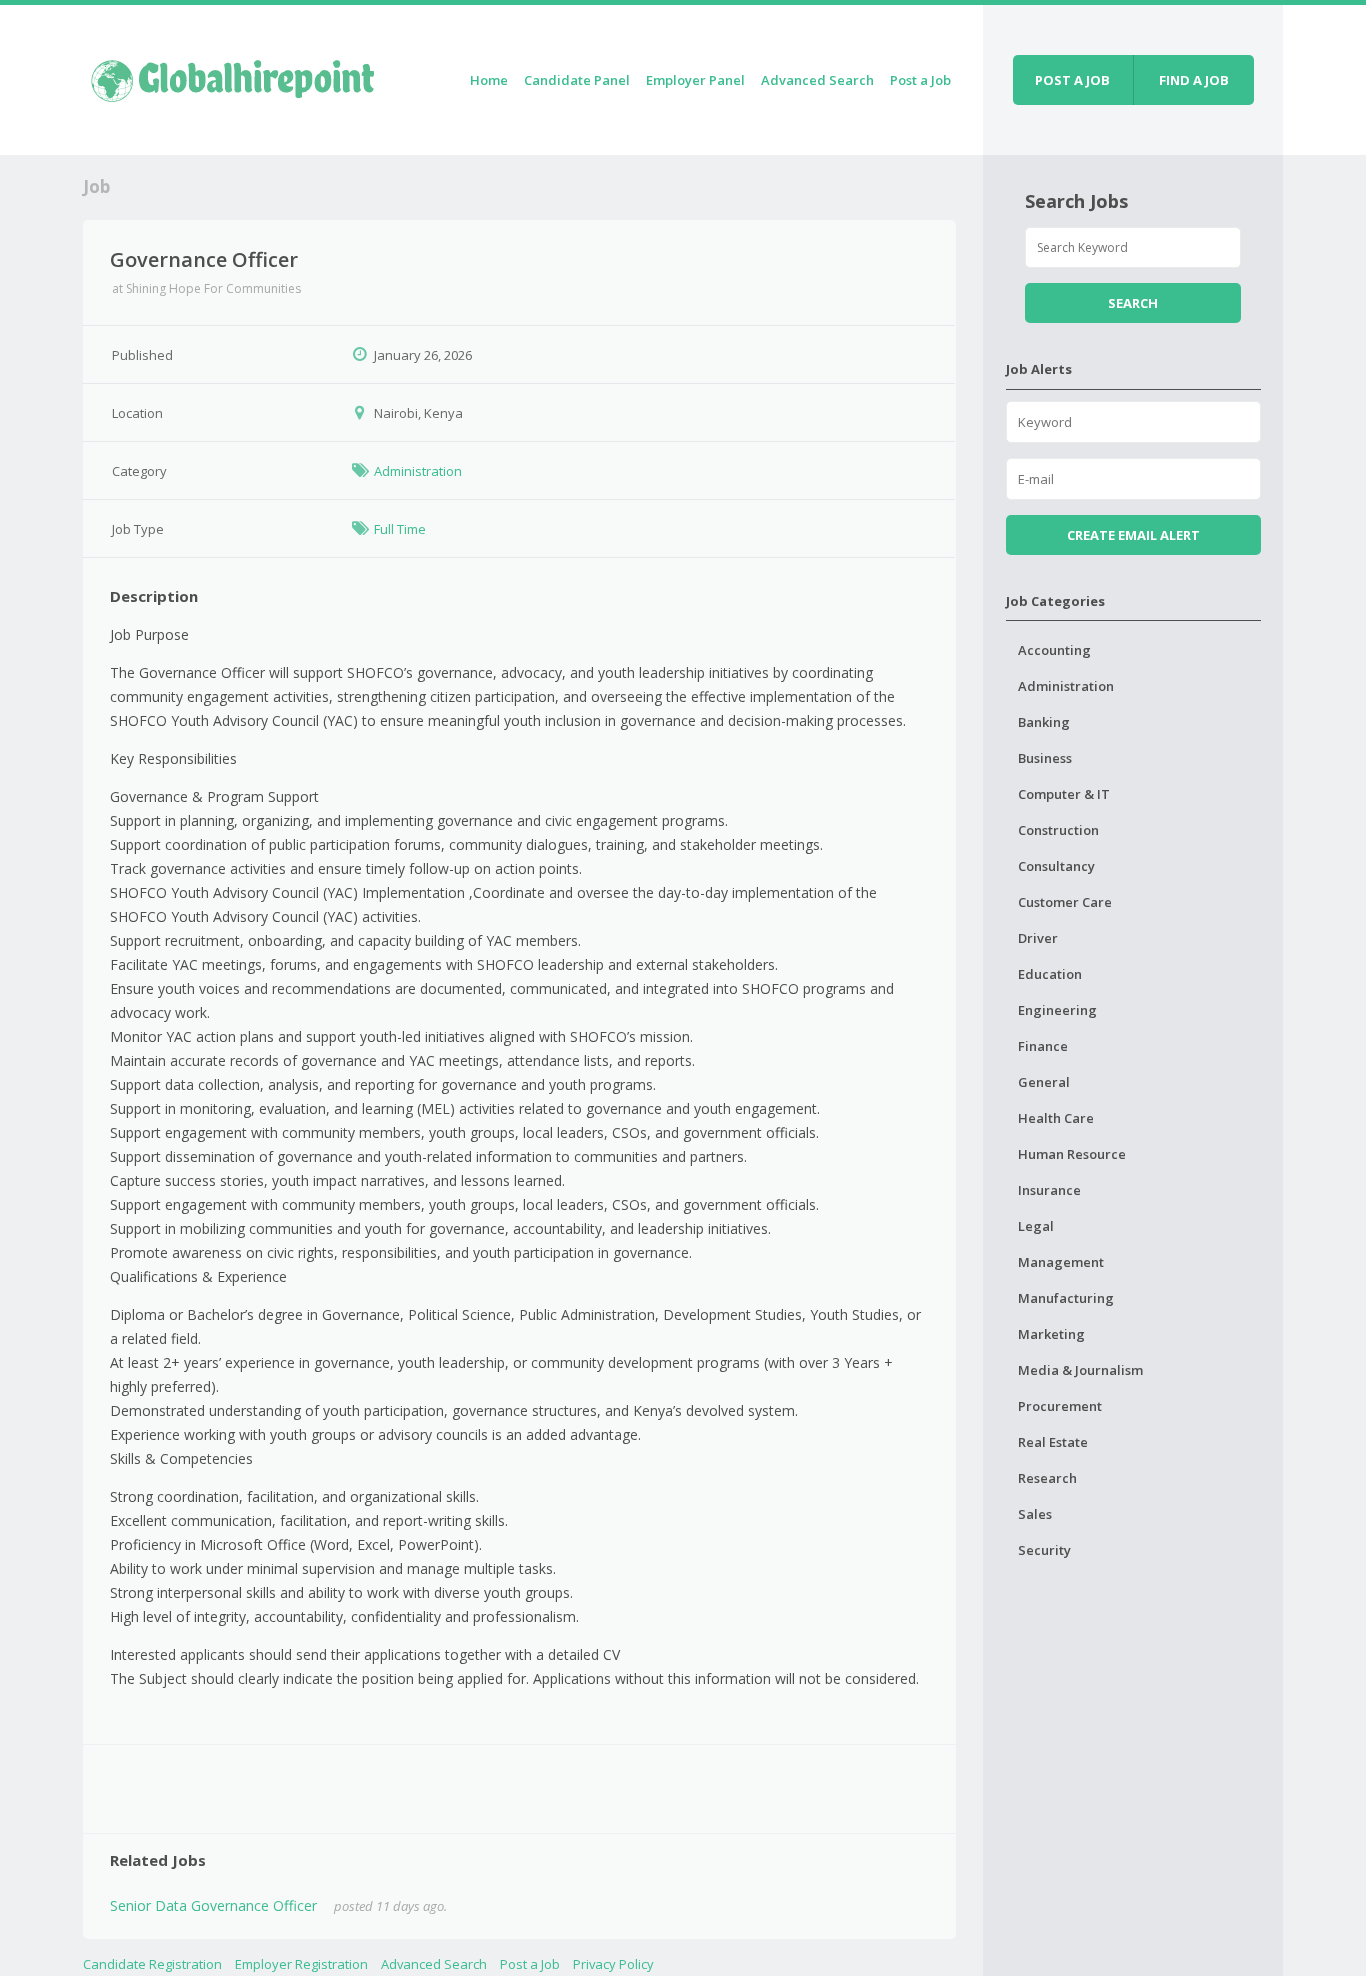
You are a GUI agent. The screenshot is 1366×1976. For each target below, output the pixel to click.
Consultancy (1056, 866)
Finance (1043, 1046)
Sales (1035, 1514)
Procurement (1060, 1406)
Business (1045, 758)
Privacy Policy (613, 1964)
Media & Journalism (1080, 1370)
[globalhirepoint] (233, 76)
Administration (418, 471)
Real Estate (1053, 1442)
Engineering (1057, 1010)
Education (1050, 974)
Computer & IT (1064, 794)
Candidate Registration (152, 1964)
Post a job (1072, 80)
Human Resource (1072, 1154)
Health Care (1056, 1118)
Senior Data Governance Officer (213, 1905)
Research (1047, 1478)
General (1044, 1082)
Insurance (1049, 1190)
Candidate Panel (577, 80)
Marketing (1051, 1334)
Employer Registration (301, 1964)
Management (1061, 1262)
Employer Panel (695, 80)
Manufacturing (1066, 1298)
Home (489, 80)
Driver (1038, 938)
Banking (1044, 722)
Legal (1036, 1226)
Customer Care (1065, 902)
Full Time (400, 529)
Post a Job (920, 80)
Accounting (1054, 650)
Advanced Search (817, 80)
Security (1044, 1550)
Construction (1058, 830)
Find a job (1194, 80)
